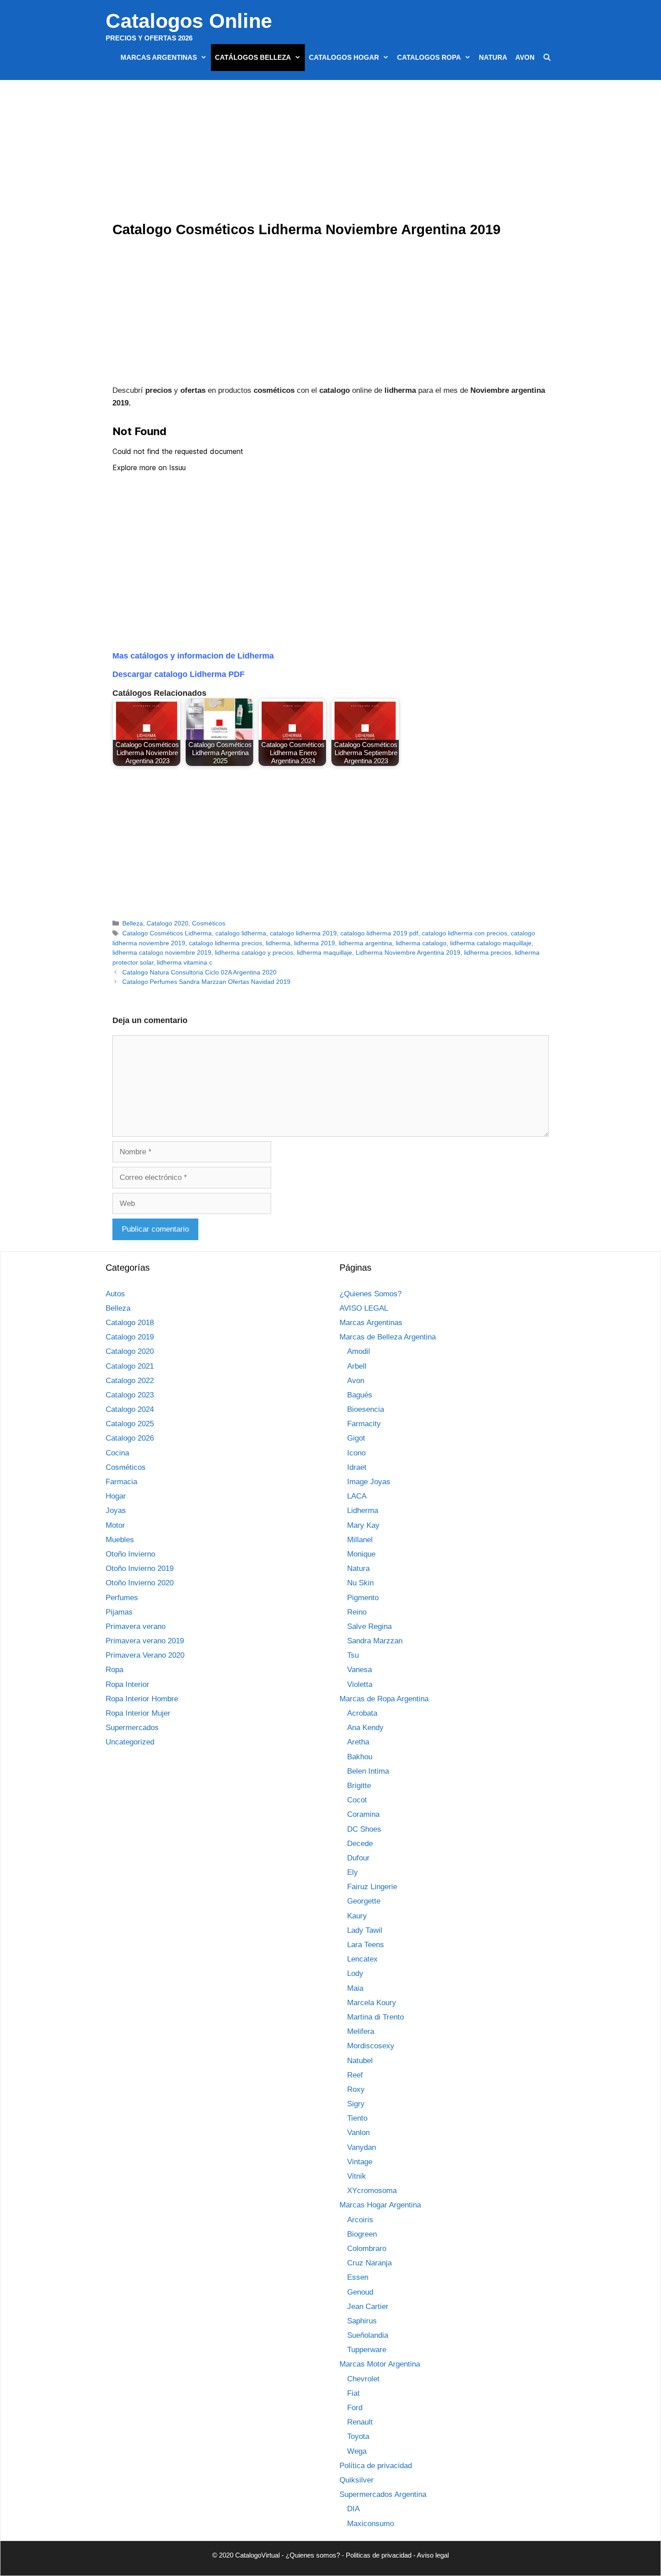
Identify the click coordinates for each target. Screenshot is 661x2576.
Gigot (356, 1438)
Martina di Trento (375, 2017)
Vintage (360, 2162)
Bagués (360, 1395)
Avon (525, 57)
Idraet (357, 1467)
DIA (353, 2509)
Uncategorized (130, 1742)
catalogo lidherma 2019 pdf (379, 933)
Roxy (356, 2089)
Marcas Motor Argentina (380, 2364)
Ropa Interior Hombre (142, 1699)
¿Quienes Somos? (371, 1294)
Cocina (117, 1453)
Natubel (360, 2061)
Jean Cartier (368, 2307)
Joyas (116, 1510)
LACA (357, 1496)
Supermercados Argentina (383, 2494)
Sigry (356, 2104)
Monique (361, 1554)
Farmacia (121, 1482)
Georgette (364, 1901)
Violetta (360, 1684)
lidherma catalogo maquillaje (491, 943)
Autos (115, 1294)
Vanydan (362, 2147)
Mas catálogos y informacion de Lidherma (193, 656)
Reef (355, 2075)
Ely (353, 1872)
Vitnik (357, 2176)
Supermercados (132, 1728)
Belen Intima (368, 1771)
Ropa (114, 1670)
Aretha (358, 1742)
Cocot (357, 1800)
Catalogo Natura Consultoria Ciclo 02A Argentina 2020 (199, 972)
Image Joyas (369, 1482)
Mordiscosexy (371, 2046)
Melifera (361, 2031)
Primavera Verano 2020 (145, 1655)
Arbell (357, 1366)
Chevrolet (363, 2379)
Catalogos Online (189, 21)
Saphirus (362, 2321)
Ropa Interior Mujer (138, 1713)
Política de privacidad (376, 2466)
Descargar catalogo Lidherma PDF (179, 674)
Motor (115, 1525)
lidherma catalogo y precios (254, 952)
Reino (357, 1612)
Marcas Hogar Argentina (380, 2205)
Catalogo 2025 (130, 1424)
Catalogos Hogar (344, 57)
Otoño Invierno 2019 (140, 1568)
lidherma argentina (365, 943)
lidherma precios (488, 952)
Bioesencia (366, 1409)
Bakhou (360, 1757)
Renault (360, 2422)
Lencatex (362, 1959)
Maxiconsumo (371, 2524)
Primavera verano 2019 (145, 1641)
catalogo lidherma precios (226, 943)
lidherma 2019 (315, 943)
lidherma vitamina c (185, 962)
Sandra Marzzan (375, 1641)
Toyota (358, 2436)
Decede (360, 1844)
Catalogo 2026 (130, 1438)
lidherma (278, 943)
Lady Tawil (365, 1930)
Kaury (357, 1916)
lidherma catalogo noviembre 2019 (162, 952)
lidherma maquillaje (324, 952)
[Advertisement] (333, 153)
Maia (355, 1988)
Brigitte (359, 1786)
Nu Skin (360, 1583)
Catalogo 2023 (130, 1395)
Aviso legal (433, 2555)
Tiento (357, 2118)
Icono (356, 1453)
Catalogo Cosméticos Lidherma (167, 933)
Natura (493, 57)
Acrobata (362, 1713)
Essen (358, 2277)
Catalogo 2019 (130, 1337)
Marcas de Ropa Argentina (384, 1699)
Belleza (133, 923)
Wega (357, 2451)
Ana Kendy (365, 1728)
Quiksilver (357, 2480)
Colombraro (367, 2249)
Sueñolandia (368, 2335)
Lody (355, 1973)
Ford (355, 2408)
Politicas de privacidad (379, 2555)
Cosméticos (209, 923)
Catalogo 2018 (130, 1323)
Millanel (360, 1540)
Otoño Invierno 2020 (140, 1583)
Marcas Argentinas (159, 57)
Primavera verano (136, 1626)
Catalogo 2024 (130, 1409)
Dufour (358, 1858)
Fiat (353, 2393)
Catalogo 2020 (167, 923)
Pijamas (119, 1612)
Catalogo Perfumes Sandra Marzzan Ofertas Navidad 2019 (206, 982)
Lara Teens (366, 1945)
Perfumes (122, 1598)
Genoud (360, 2292)
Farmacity (364, 1424)
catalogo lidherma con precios (464, 933)
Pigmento (363, 1598)
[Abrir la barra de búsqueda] (547, 58)
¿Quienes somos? (313, 2555)
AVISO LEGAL (364, 1308)
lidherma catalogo (421, 943)
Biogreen (362, 2234)
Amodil (359, 1351)
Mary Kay (363, 1525)
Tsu (353, 1655)
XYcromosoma (372, 2191)
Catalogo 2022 (130, 1381)
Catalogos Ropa (429, 57)
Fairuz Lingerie (372, 1887)
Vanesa (360, 1670)
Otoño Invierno (130, 1554)
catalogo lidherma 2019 (303, 933)
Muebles (120, 1540)
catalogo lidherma (241, 933)
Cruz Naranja (369, 2263)
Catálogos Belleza (253, 57)
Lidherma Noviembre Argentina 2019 (408, 952)
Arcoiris (360, 2220)
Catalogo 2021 (130, 1366)
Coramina (363, 1814)
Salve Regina (369, 1626)
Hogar (116, 1496)
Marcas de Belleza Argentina (388, 1337)
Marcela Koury (372, 2003)
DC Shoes (364, 1829)
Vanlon (358, 2133)
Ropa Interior (127, 1684)
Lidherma (363, 1510)
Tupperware (367, 2350)
